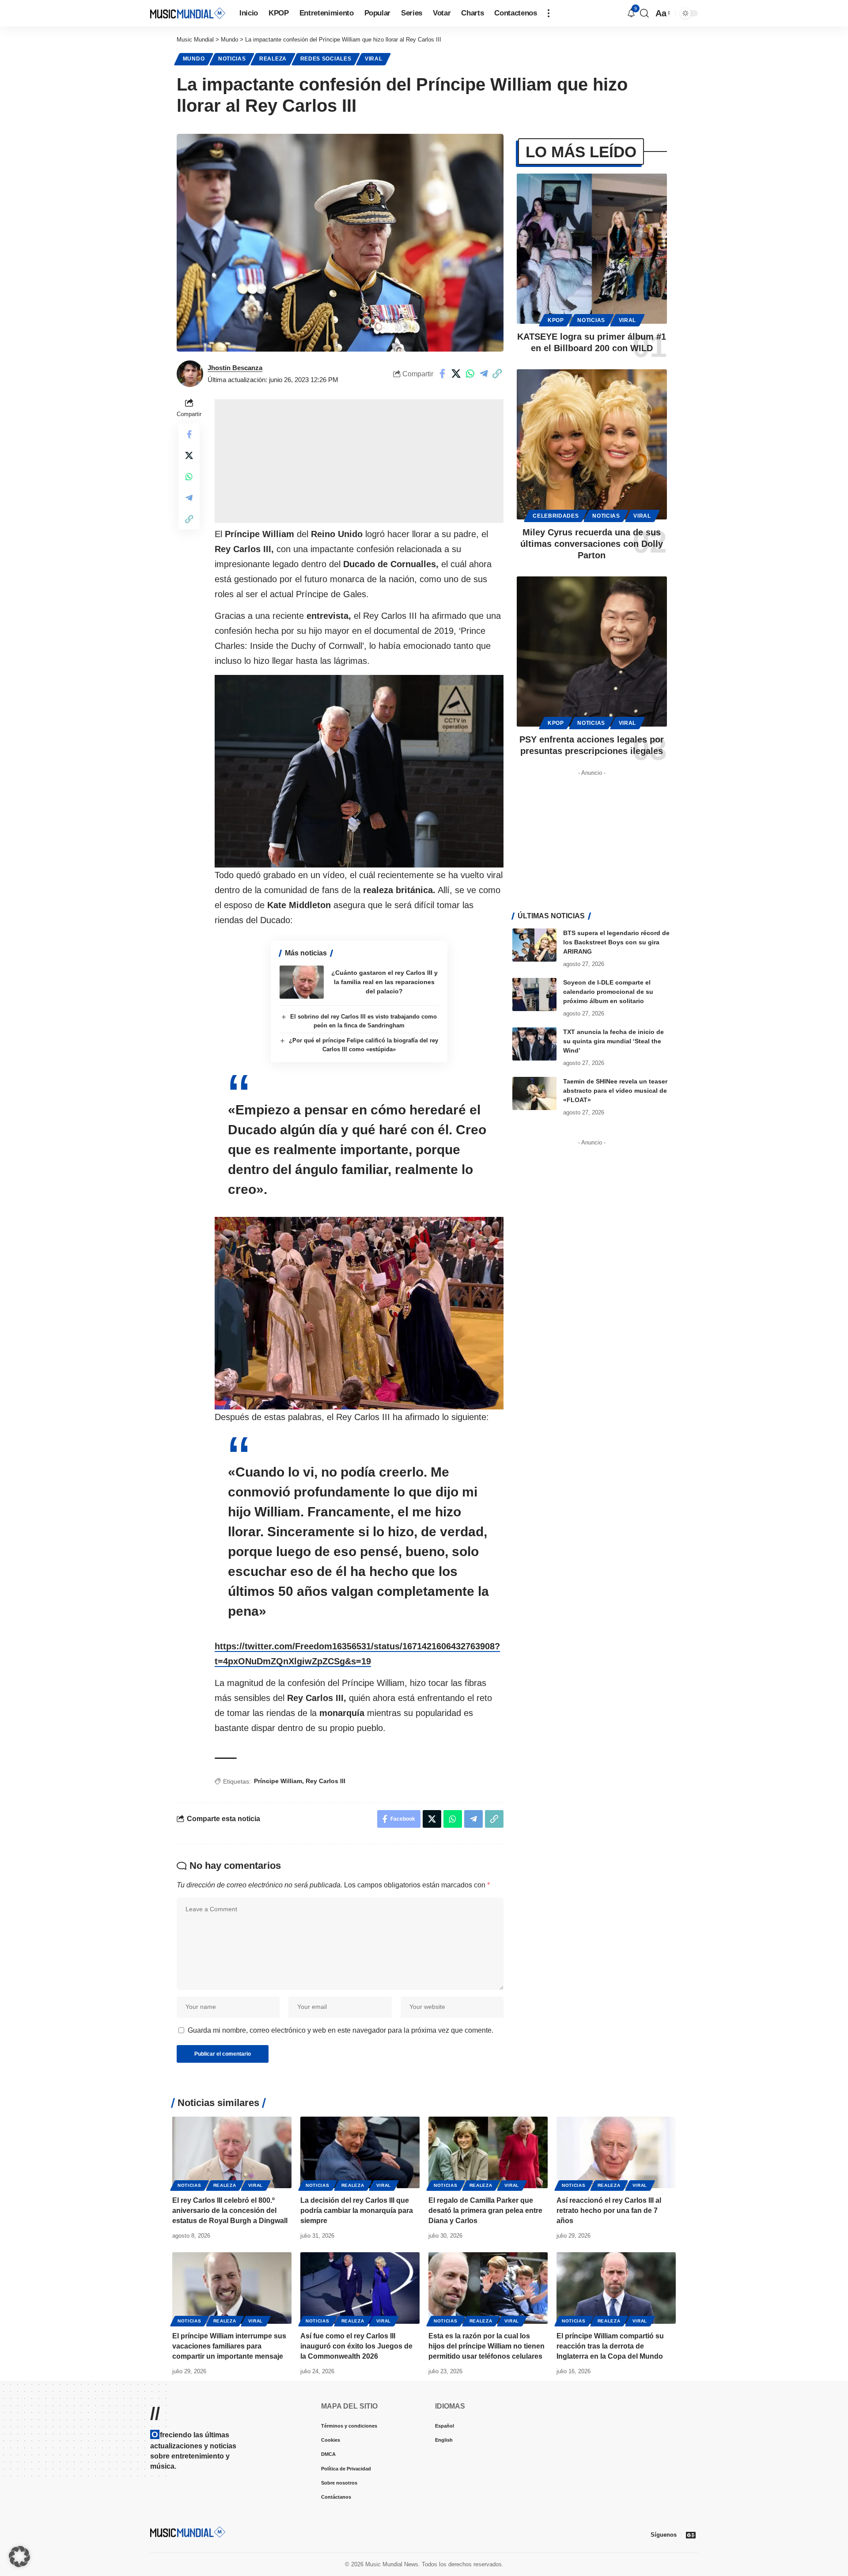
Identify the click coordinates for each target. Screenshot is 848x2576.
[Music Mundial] (188, 13)
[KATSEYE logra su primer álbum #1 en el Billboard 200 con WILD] (592, 249)
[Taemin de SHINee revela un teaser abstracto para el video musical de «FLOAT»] (534, 1093)
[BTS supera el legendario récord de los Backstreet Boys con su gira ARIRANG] (534, 945)
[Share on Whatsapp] (470, 374)
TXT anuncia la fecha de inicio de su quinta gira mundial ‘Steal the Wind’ (613, 1041)
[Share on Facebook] (443, 374)
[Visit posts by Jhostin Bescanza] (190, 374)
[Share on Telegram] (484, 374)
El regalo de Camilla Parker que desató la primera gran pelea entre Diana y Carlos (485, 2210)
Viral (374, 59)
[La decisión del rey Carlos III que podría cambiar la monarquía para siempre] (360, 2152)
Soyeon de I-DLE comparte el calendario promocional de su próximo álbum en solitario (608, 992)
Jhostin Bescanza (235, 368)
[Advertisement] (359, 461)
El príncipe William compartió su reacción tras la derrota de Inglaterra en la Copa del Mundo (610, 2346)
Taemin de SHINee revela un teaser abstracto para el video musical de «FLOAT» (615, 1091)
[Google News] (691, 2535)
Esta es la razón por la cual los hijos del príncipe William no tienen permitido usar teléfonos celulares (486, 2346)
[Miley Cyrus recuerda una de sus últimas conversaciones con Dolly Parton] (592, 444)
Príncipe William (278, 1781)
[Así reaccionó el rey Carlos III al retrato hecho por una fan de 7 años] (616, 2152)
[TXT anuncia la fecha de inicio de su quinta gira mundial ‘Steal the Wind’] (534, 1044)
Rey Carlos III (326, 1781)
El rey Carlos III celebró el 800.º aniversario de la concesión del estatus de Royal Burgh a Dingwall (230, 2210)
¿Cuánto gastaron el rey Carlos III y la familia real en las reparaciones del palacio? (384, 982)
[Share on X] (456, 374)
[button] (549, 13)
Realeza (273, 59)
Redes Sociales (326, 59)
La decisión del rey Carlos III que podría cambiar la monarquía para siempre (357, 2210)
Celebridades (556, 516)
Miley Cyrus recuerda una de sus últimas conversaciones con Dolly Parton (592, 544)
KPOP (556, 320)
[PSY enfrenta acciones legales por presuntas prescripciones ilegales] (592, 652)
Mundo (194, 59)
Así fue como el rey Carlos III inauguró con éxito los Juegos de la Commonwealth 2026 (356, 2346)
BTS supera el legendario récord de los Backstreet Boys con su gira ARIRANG (616, 942)
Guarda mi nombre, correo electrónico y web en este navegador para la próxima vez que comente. (341, 2030)
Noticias (232, 59)
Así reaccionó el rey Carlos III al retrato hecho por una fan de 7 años (609, 2210)
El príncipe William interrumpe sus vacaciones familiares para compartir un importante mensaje (229, 2346)
